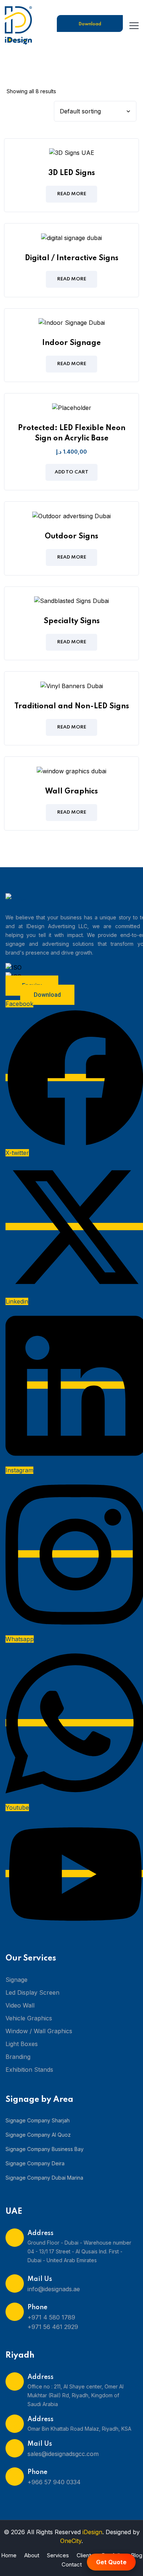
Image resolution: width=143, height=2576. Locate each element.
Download (90, 24)
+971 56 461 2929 (53, 2327)
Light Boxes (22, 2044)
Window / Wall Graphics (39, 2031)
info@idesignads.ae (54, 2289)
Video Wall (20, 2005)
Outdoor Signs (71, 537)
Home (9, 2555)
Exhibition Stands (29, 2070)
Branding (18, 2057)
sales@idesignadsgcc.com (63, 2454)
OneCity (71, 2541)
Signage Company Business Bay (45, 2149)
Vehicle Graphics (29, 2018)
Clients (85, 2555)
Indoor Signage (71, 343)
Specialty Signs (72, 621)
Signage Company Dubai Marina (44, 2178)
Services (58, 2555)
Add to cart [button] (71, 472)
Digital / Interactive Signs (72, 258)
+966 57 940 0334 (54, 2482)
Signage (16, 1980)
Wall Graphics (71, 792)
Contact (72, 2564)
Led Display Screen (32, 1992)
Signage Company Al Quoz (38, 2135)
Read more (72, 194)
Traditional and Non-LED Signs (72, 706)
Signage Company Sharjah (38, 2120)
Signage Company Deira (35, 2163)
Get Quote (111, 2562)
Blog (137, 2555)
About (32, 2555)
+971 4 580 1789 (51, 2317)
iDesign (92, 2532)
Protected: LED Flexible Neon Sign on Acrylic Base (72, 433)
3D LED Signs (72, 173)
